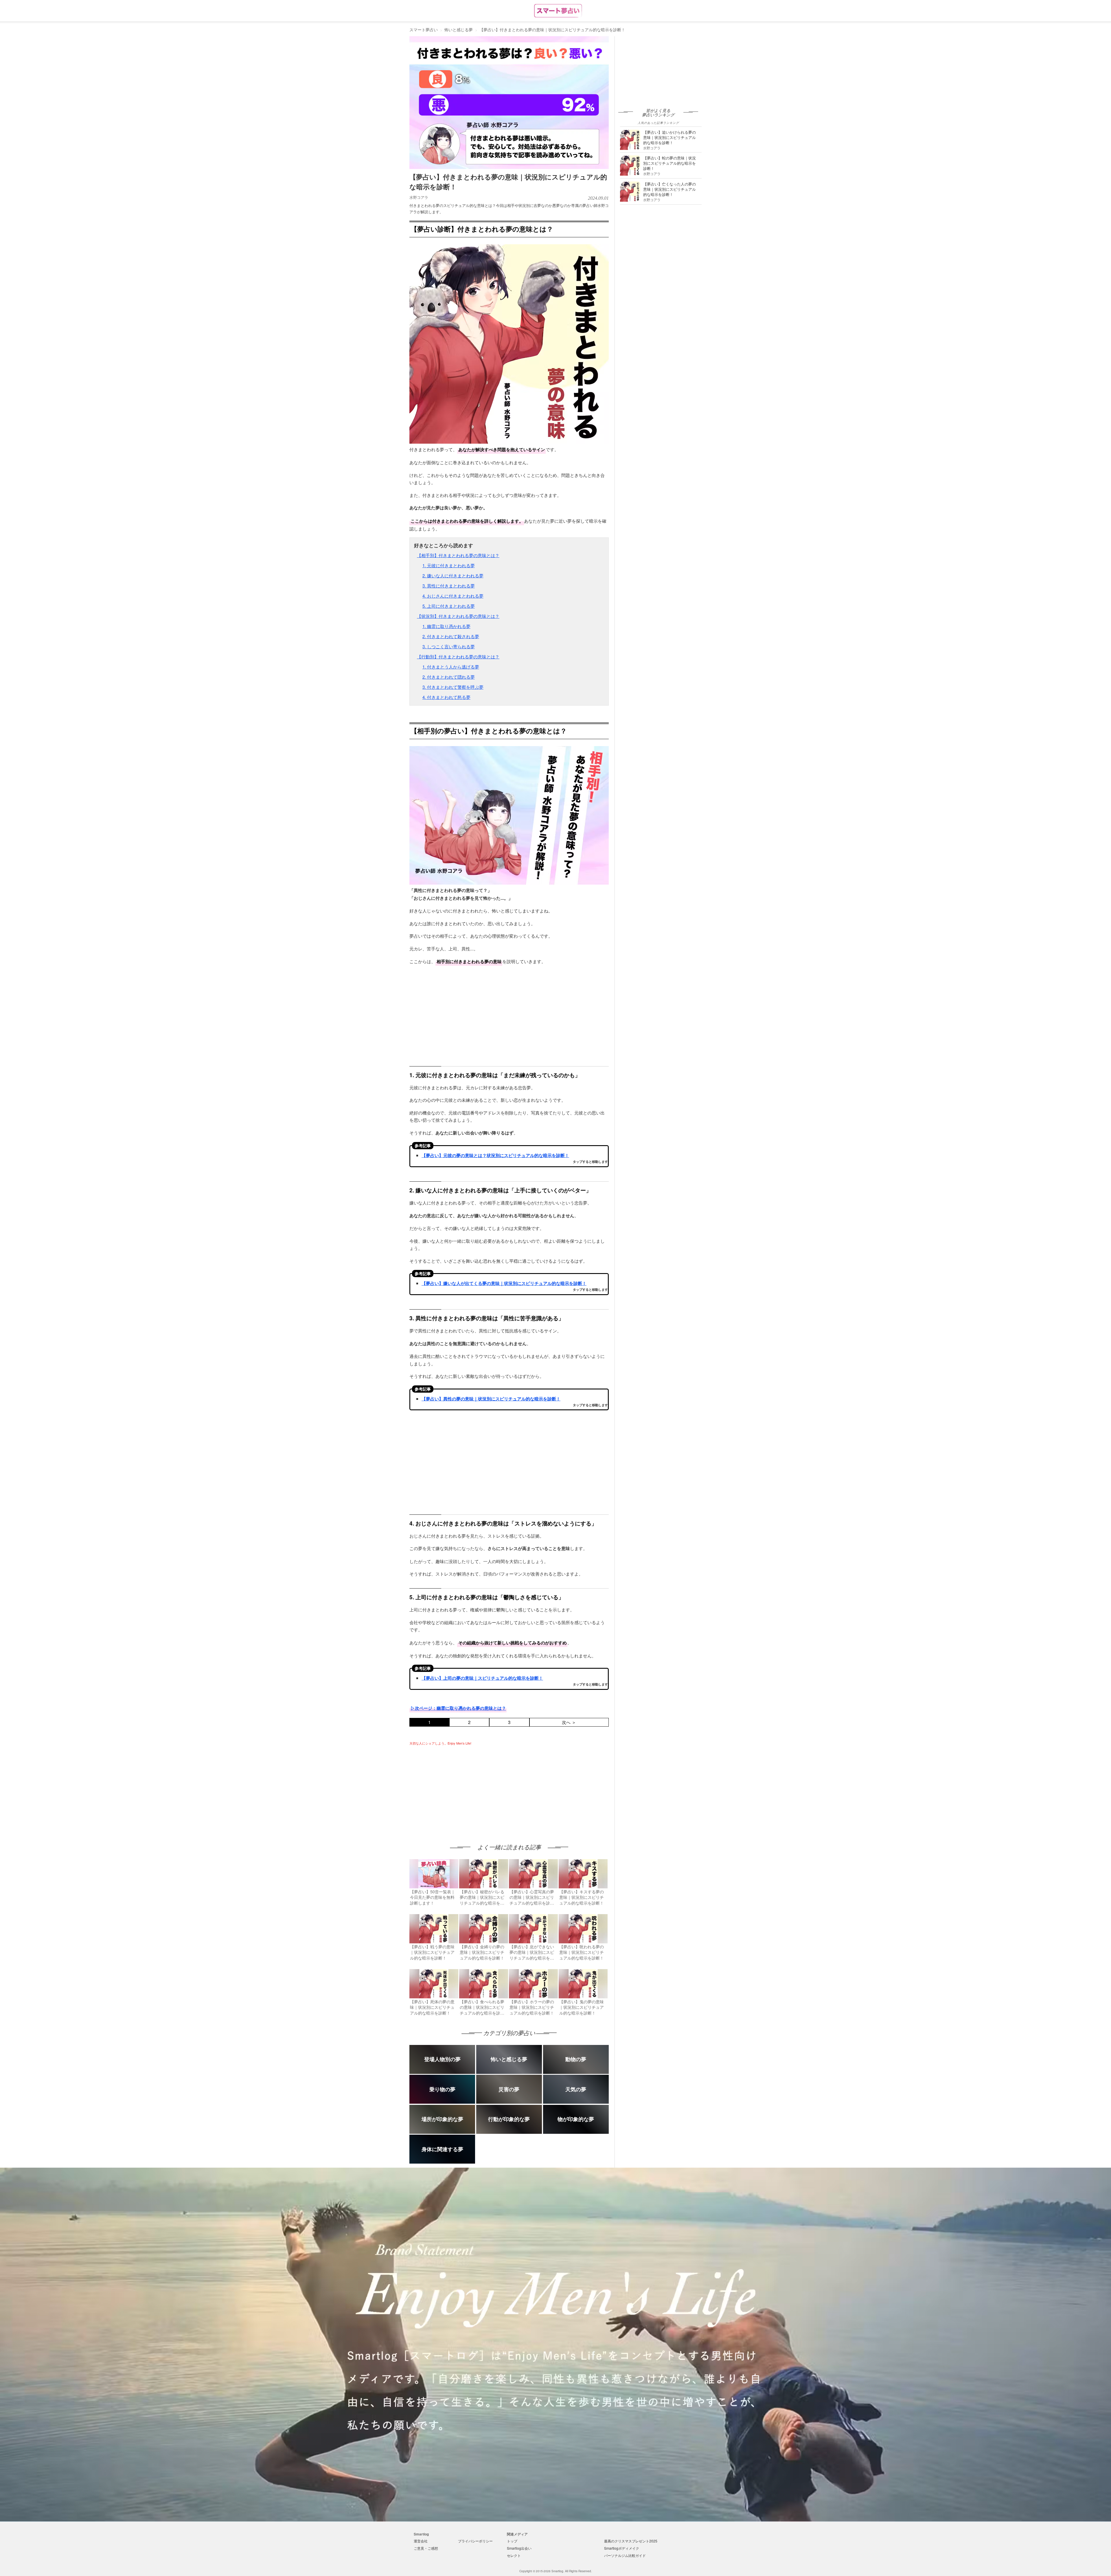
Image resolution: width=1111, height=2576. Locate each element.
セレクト (514, 2555)
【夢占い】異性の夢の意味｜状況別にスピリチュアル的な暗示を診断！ (491, 1399)
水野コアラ (419, 197)
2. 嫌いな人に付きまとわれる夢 (453, 575)
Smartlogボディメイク (622, 2548)
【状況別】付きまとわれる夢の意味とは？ (458, 616)
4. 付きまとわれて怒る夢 (446, 697)
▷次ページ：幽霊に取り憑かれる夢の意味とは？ (458, 1708)
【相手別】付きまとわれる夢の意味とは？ (458, 555)
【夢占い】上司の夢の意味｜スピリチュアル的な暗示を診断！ (482, 1678)
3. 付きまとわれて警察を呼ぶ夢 (453, 687)
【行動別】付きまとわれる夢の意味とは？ (458, 657)
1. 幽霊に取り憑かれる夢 (446, 626)
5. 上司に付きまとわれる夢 (449, 606)
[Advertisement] (458, 1789)
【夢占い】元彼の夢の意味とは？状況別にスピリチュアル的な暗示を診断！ (495, 1155)
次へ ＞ (569, 1722)
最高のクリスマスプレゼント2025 (631, 2541)
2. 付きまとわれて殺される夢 (451, 636)
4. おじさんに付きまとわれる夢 (453, 596)
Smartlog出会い (519, 2548)
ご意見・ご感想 (426, 2548)
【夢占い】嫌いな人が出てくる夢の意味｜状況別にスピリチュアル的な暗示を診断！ (504, 1283)
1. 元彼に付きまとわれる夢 (449, 565)
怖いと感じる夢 (459, 30)
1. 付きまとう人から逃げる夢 (451, 667)
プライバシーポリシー (475, 2541)
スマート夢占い (424, 30)
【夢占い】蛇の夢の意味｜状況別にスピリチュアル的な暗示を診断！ (669, 163)
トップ (512, 2541)
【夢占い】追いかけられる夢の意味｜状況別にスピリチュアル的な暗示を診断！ (669, 137)
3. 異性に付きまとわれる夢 (449, 586)
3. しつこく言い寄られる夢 (449, 646)
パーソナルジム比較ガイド (625, 2555)
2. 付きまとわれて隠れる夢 (449, 677)
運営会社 (421, 2541)
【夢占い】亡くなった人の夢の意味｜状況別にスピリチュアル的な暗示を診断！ (669, 189)
